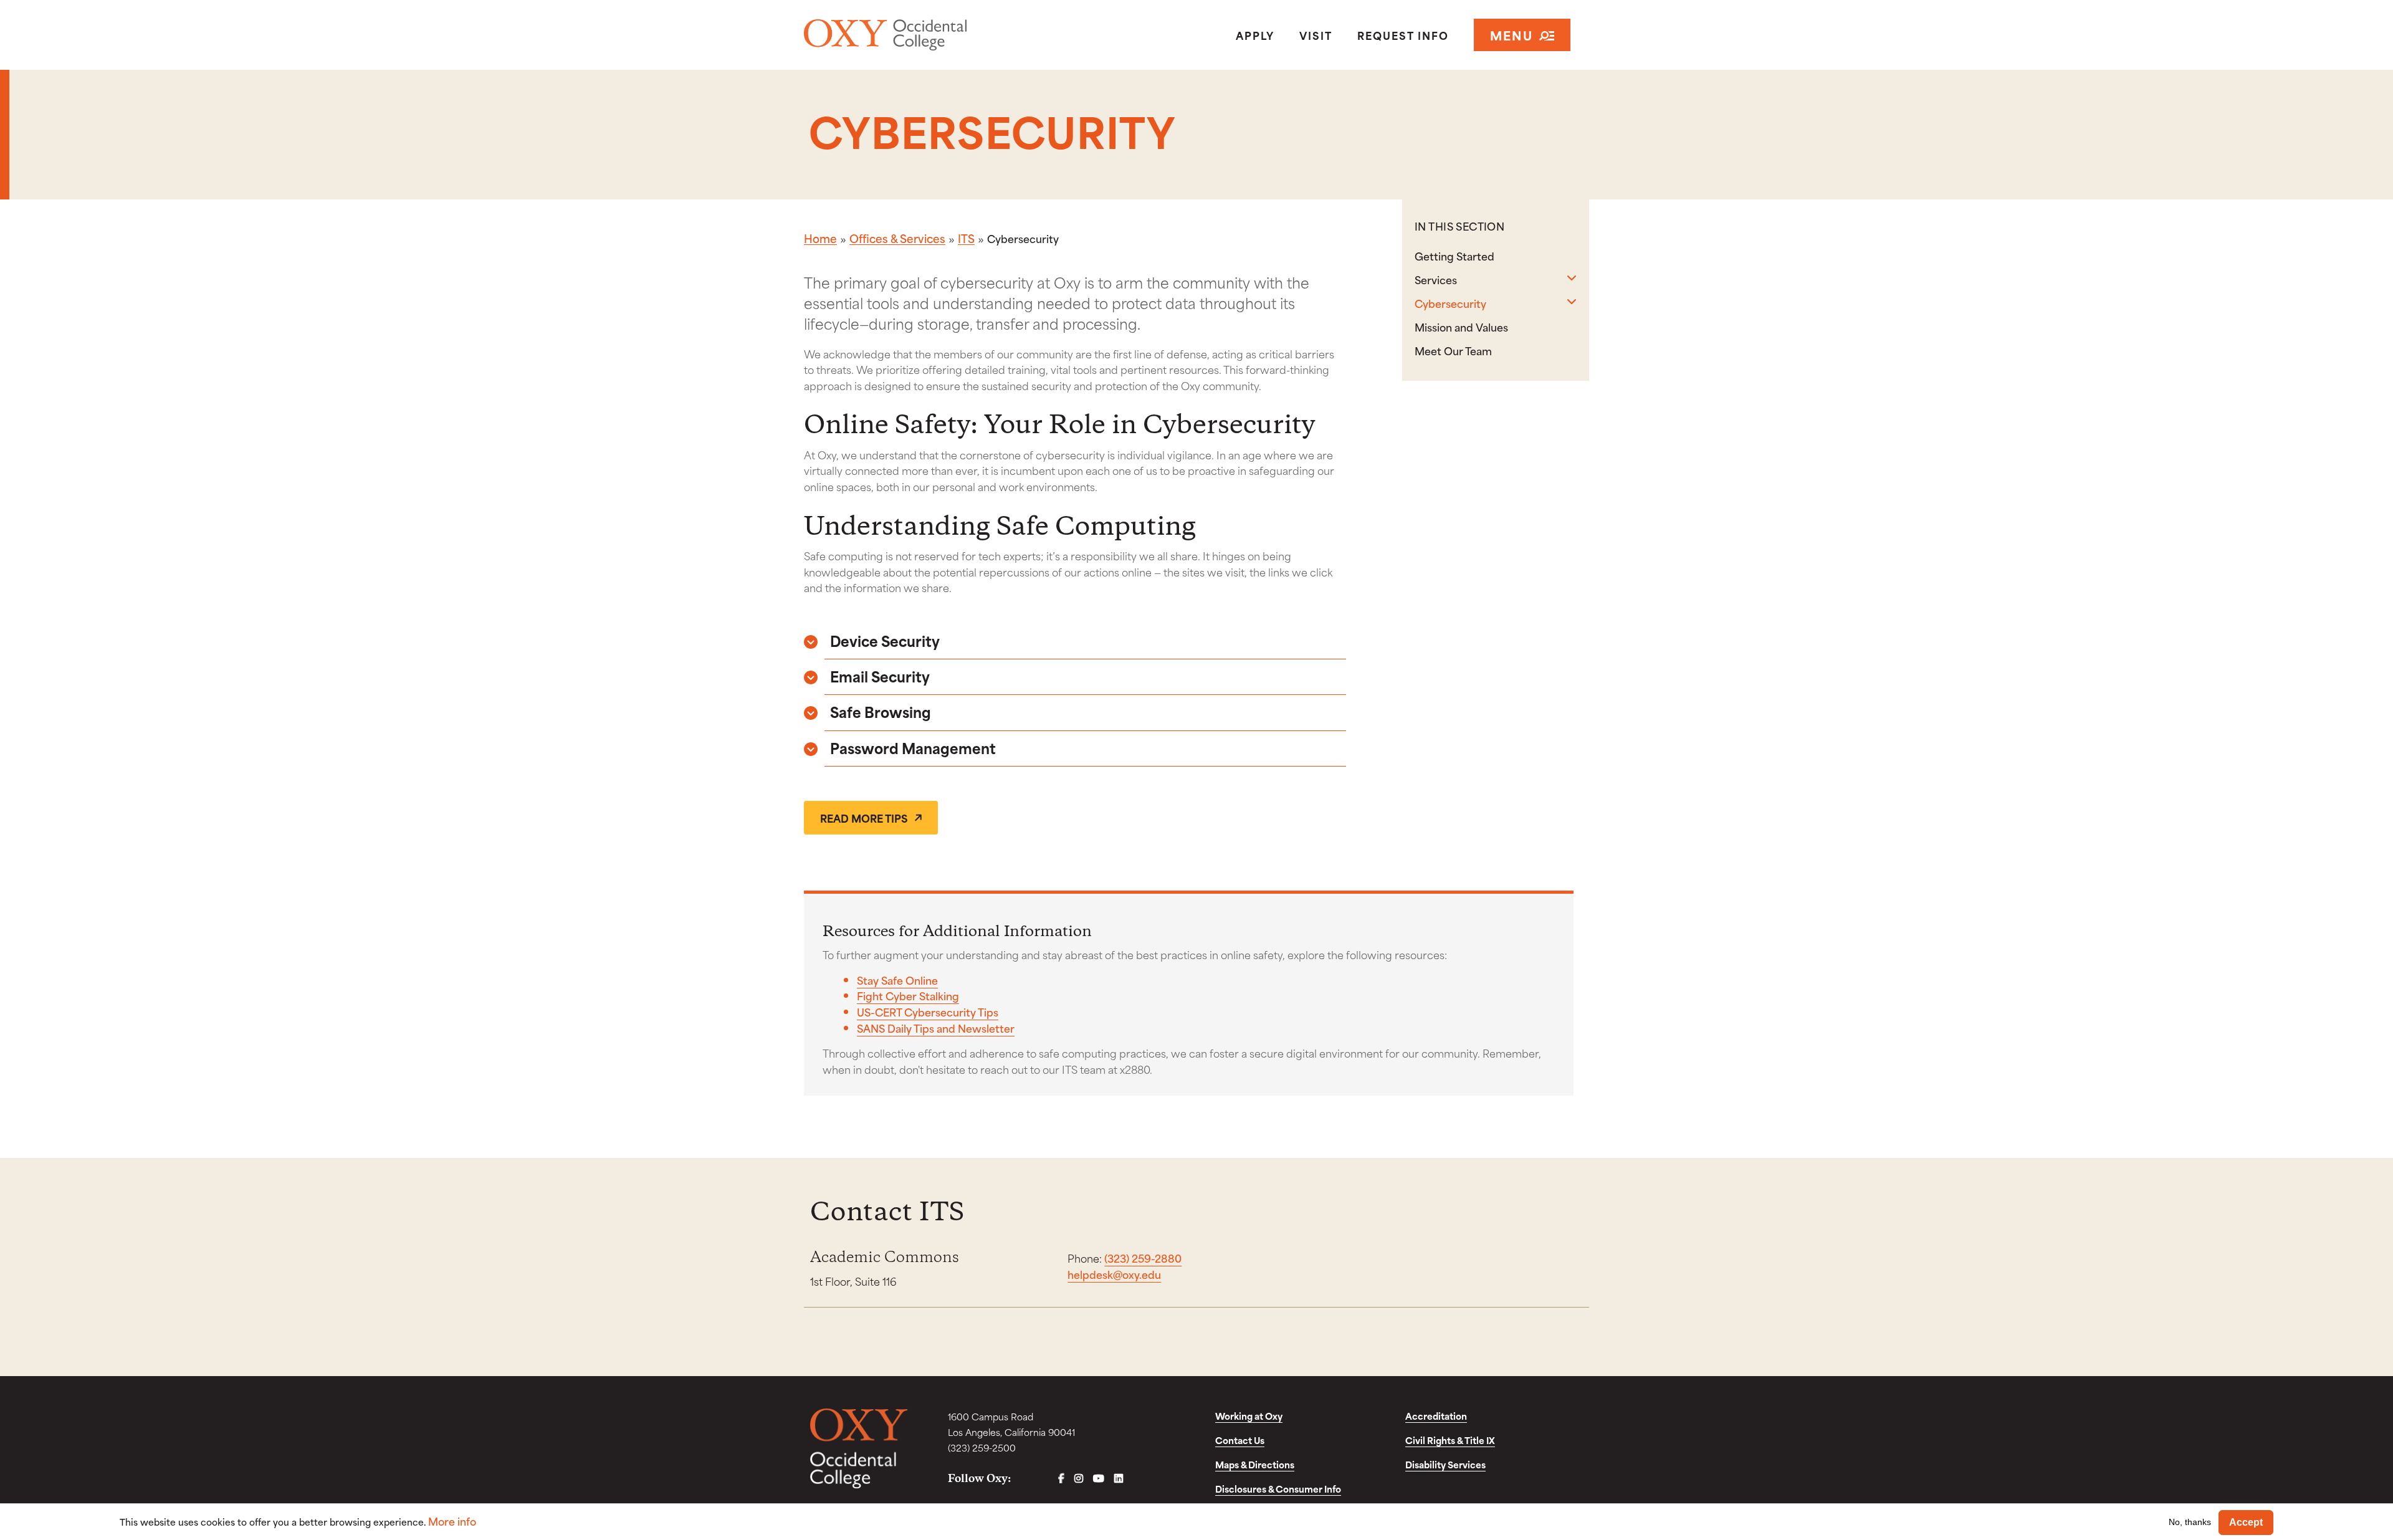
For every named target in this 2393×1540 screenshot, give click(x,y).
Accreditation (1436, 1416)
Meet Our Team (1453, 350)
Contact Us (1240, 1440)
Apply (1255, 35)
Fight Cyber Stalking (908, 995)
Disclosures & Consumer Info (1278, 1489)
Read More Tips (864, 818)
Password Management (913, 748)
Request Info (1403, 35)
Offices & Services (897, 238)
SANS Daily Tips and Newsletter (936, 1028)
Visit (1316, 35)
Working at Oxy (1249, 1416)
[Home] (931, 35)
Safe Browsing (881, 711)
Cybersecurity (1450, 303)
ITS (966, 238)
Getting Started (1454, 256)
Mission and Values (1461, 327)
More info (452, 1521)
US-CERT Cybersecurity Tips (928, 1012)
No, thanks (2190, 1522)
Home (820, 238)
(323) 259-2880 (1143, 1258)
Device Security (885, 640)
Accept (2246, 1522)
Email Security (880, 676)
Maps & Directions (1255, 1464)
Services (1436, 279)
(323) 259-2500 (982, 1447)
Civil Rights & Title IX (1450, 1440)
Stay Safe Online (897, 980)
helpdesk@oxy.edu (1114, 1274)
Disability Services (1445, 1464)
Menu (1512, 35)
